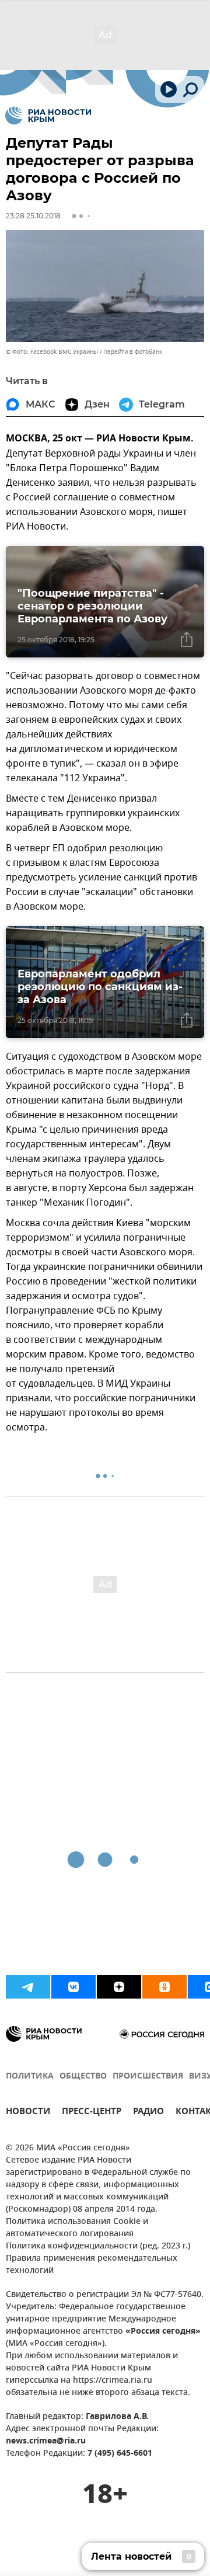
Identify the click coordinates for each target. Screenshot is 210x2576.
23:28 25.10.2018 (33, 216)
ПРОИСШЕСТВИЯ (148, 2077)
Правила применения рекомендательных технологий (92, 2265)
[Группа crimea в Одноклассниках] (164, 1987)
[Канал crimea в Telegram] (28, 1987)
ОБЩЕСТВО (83, 2077)
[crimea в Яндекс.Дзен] (119, 1987)
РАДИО (148, 2113)
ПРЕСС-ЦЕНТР (92, 2113)
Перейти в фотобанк (133, 352)
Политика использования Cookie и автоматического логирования (77, 2228)
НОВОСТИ (28, 2113)
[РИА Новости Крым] (48, 116)
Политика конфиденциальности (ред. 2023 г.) (98, 2246)
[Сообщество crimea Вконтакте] (73, 1987)
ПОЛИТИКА (30, 2077)
